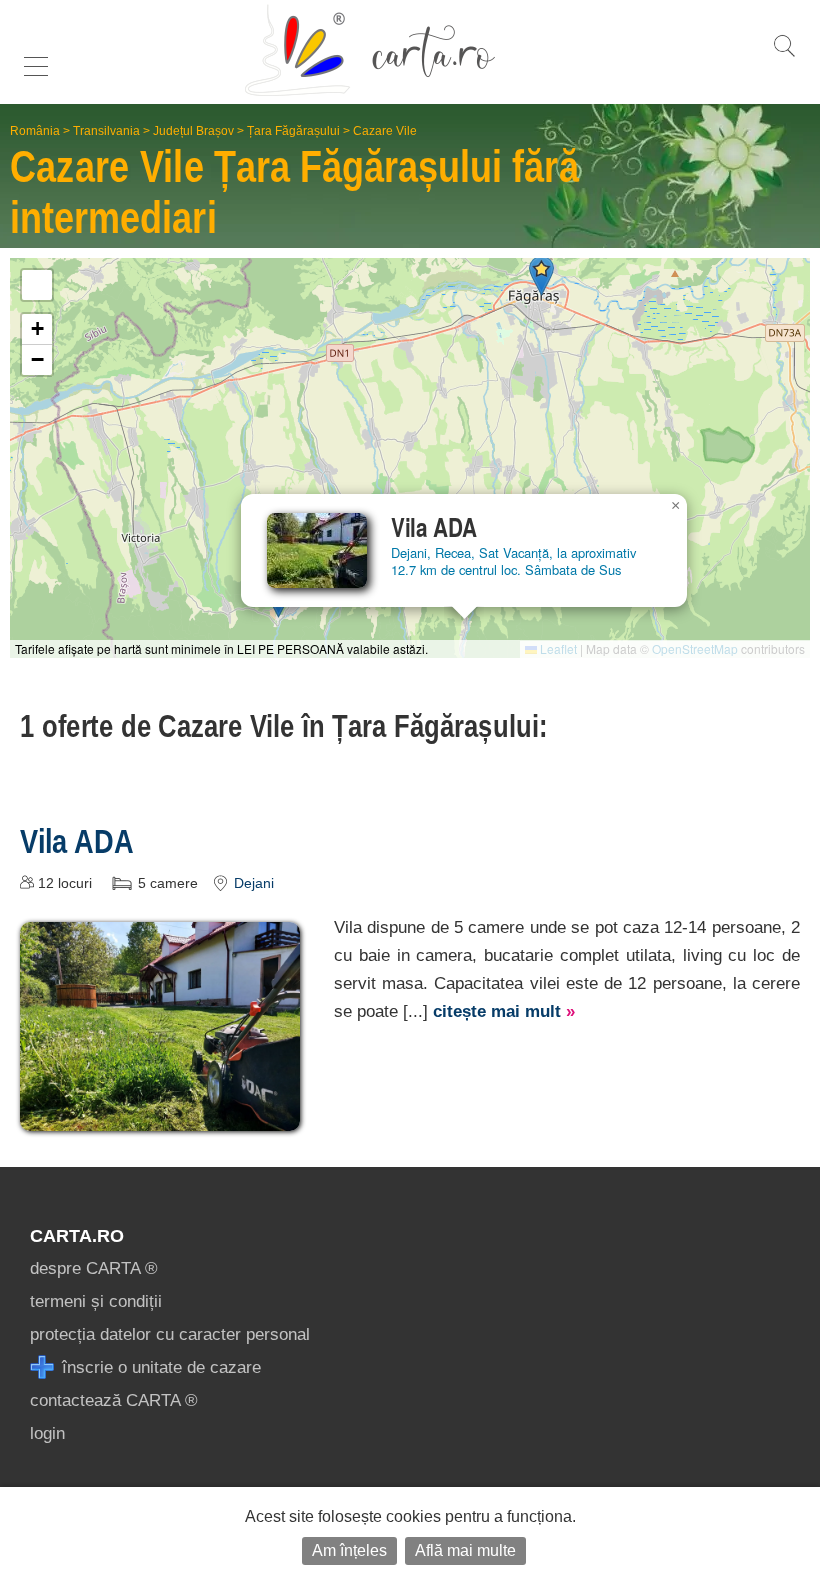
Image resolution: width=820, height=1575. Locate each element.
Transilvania (106, 131)
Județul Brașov (193, 131)
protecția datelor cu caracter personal (170, 1334)
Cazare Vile (385, 131)
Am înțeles (349, 1550)
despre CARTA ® (94, 1268)
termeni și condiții (96, 1301)
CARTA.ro (77, 1236)
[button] (541, 275)
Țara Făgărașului (293, 131)
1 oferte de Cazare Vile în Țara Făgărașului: (284, 726)
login (47, 1433)
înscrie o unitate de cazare (159, 1367)
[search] (784, 56)
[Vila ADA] (160, 1116)
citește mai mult (504, 1011)
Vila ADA (77, 841)
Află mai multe (465, 1550)
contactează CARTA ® (114, 1400)
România (35, 131)
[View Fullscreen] (37, 285)
